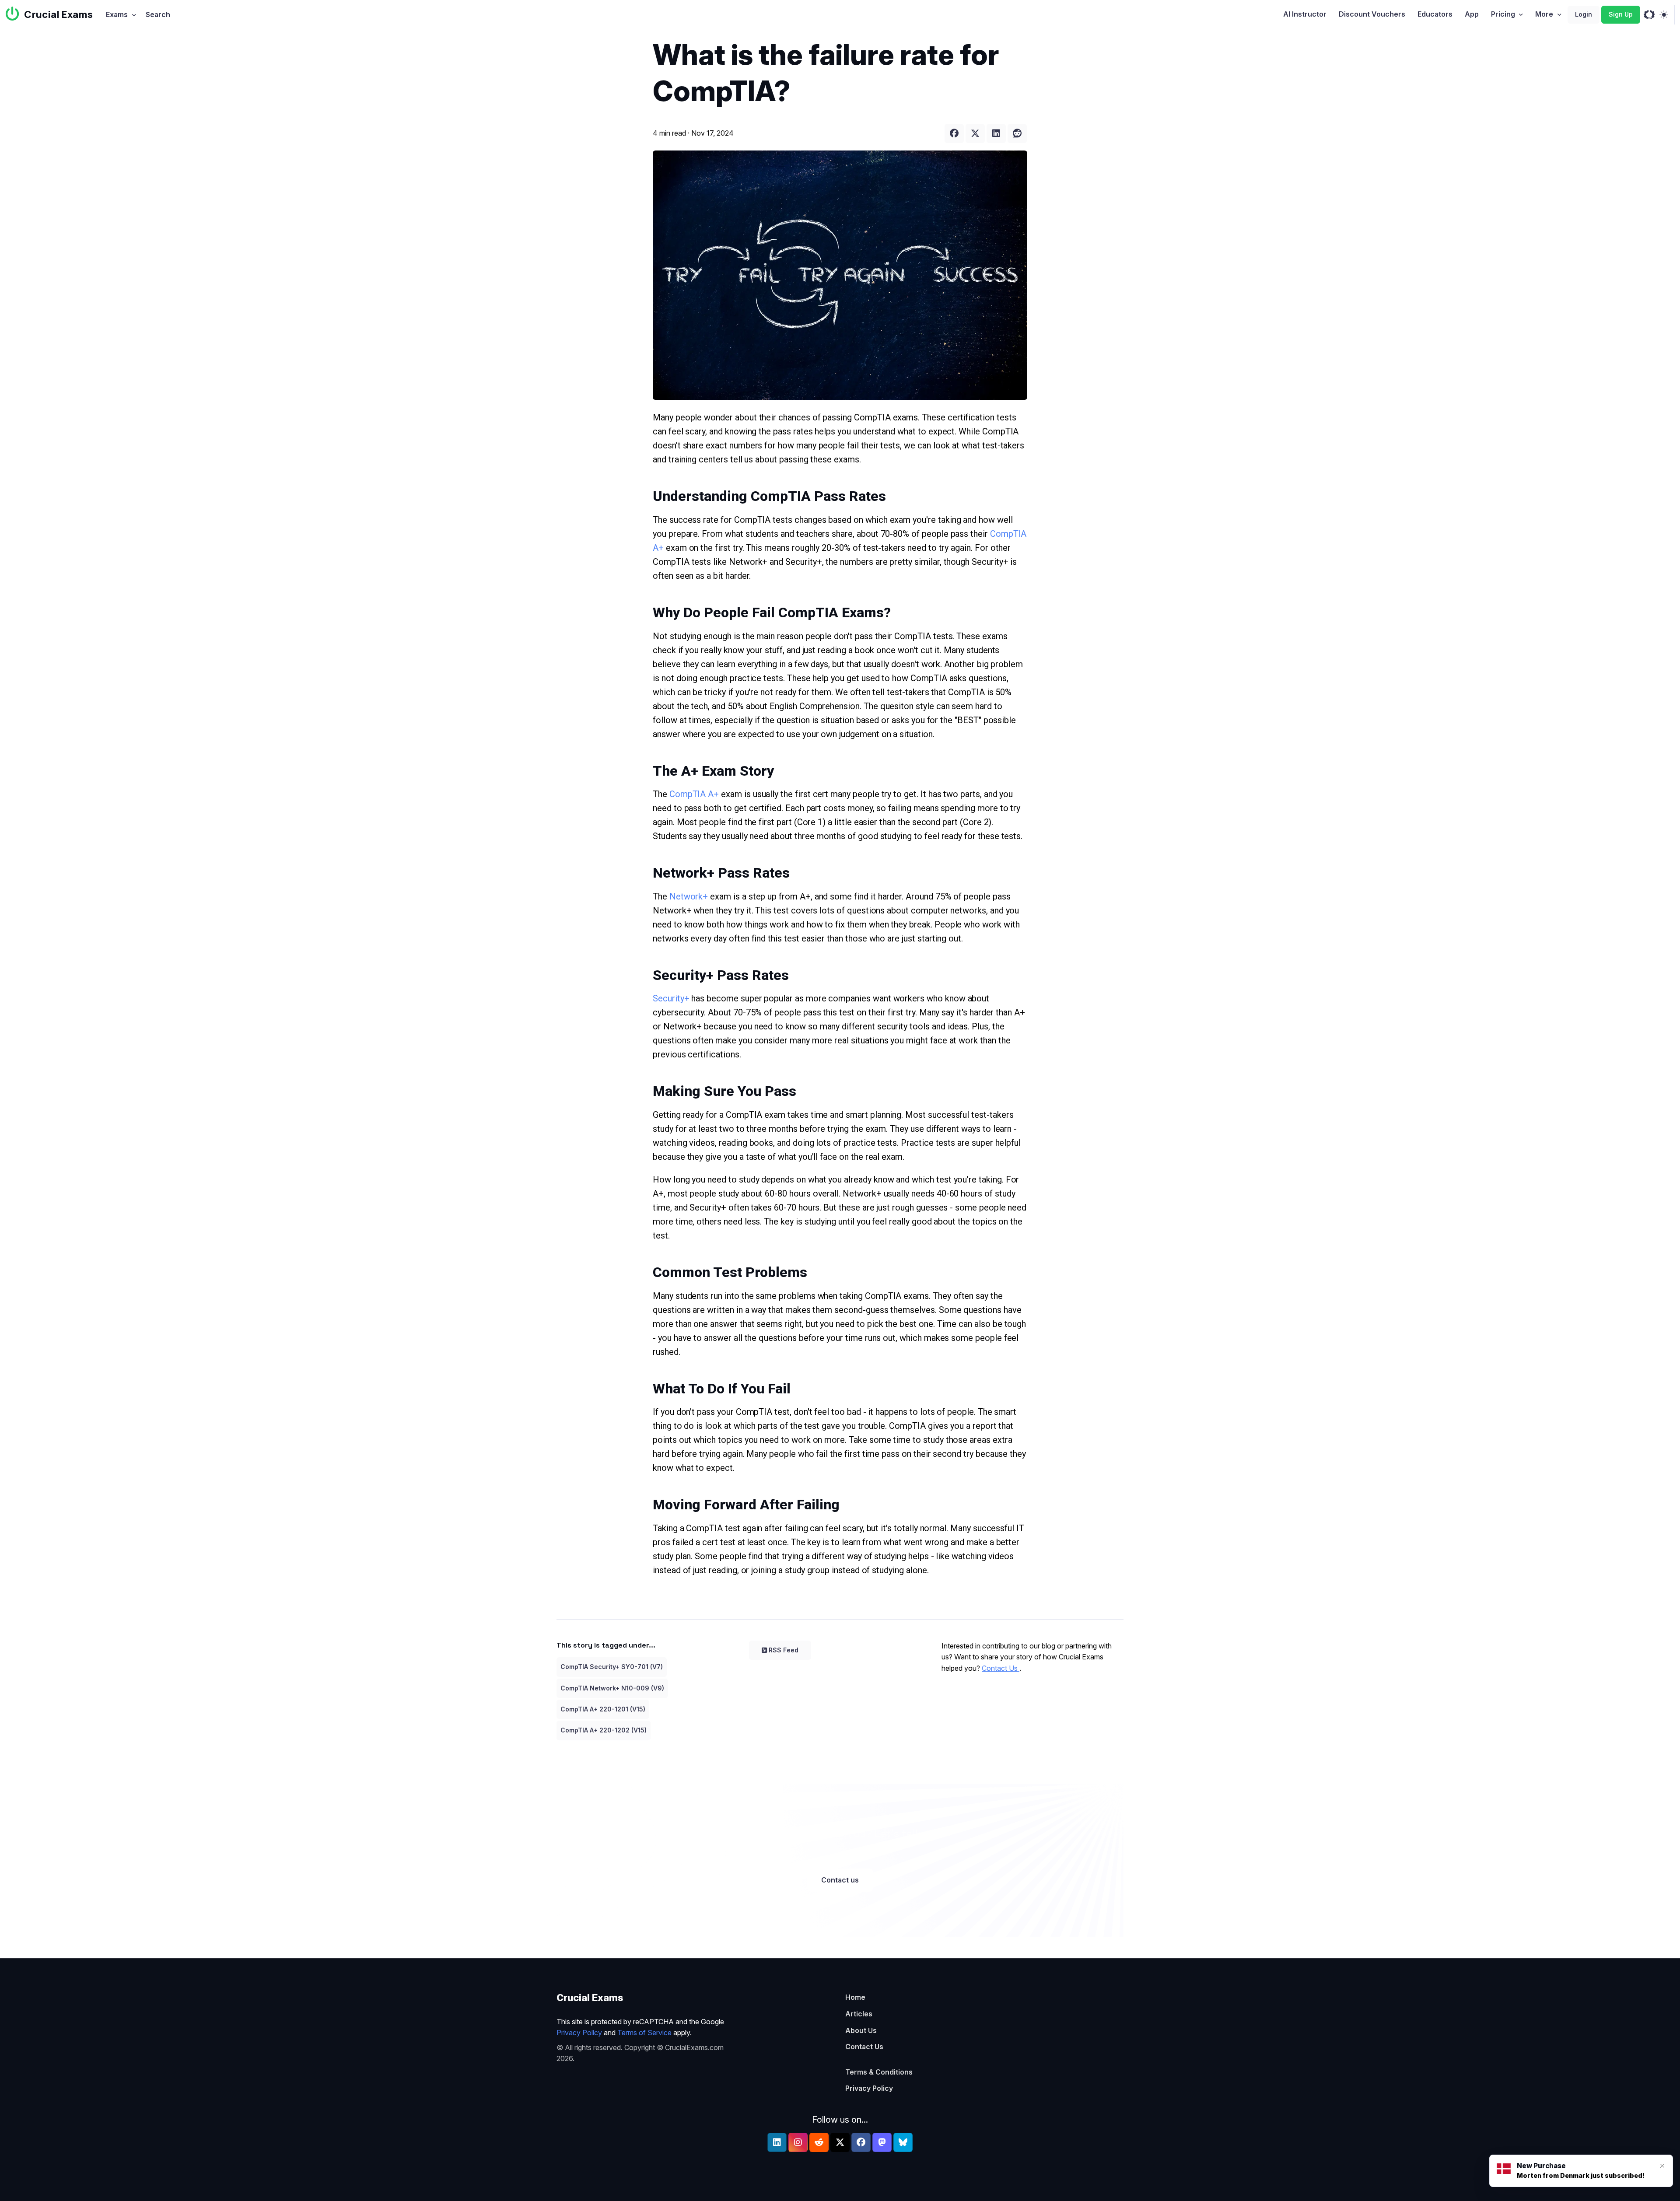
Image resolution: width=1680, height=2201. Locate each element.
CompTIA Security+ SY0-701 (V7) (612, 1667)
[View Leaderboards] (1649, 15)
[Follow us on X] (840, 2142)
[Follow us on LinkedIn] (777, 2142)
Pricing (1503, 14)
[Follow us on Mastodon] (882, 2142)
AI (1305, 14)
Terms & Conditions (879, 2072)
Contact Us (1001, 1668)
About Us (861, 2030)
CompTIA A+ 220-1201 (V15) (603, 1709)
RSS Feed (784, 1650)
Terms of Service (644, 2033)
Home (855, 1997)
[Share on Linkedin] (996, 133)
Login (1584, 14)
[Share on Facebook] (954, 133)
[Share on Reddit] (1017, 133)
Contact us (840, 1880)
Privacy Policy (579, 2033)
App (1472, 14)
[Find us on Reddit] (819, 2142)
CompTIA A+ (695, 794)
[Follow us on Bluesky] (903, 2142)
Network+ (690, 896)
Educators (1435, 14)
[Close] (1662, 2166)
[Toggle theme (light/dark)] (1664, 15)
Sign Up (1621, 14)
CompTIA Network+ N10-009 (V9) (612, 1688)
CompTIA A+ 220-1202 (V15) (604, 1730)
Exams (117, 14)
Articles (859, 2014)
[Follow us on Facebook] (861, 2142)
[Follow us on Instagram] (798, 2142)
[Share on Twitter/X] (975, 133)
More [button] (1544, 14)
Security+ (672, 998)
